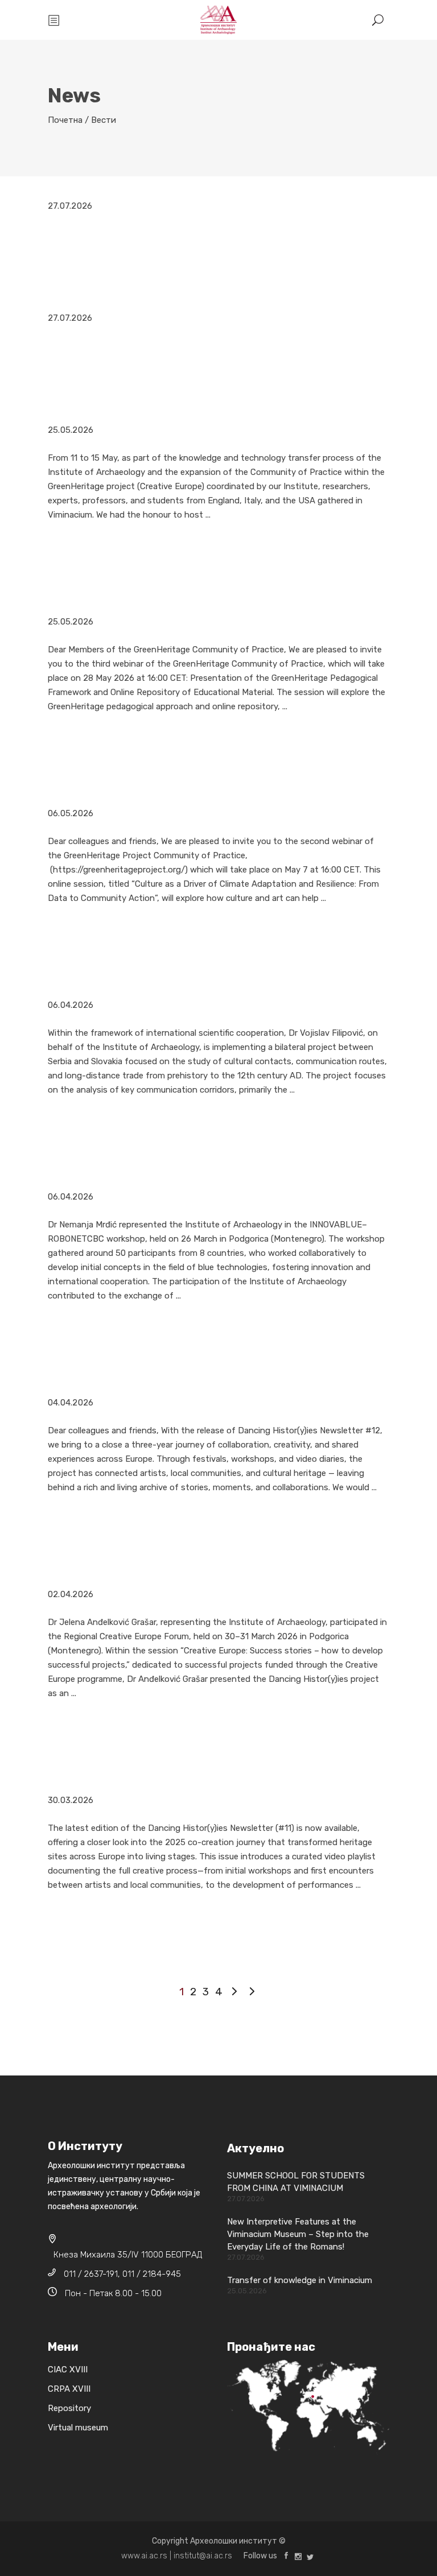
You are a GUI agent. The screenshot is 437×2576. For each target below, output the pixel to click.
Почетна (65, 120)
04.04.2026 (71, 1403)
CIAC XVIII (68, 2370)
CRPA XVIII (69, 2389)
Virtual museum (78, 2428)
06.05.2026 (71, 813)
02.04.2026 (71, 1594)
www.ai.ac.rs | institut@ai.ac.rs (177, 2556)
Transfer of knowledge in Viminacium (300, 2280)
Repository (69, 2408)
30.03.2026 (71, 1800)
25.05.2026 (71, 430)
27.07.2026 (70, 206)
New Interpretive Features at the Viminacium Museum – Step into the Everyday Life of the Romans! (298, 2234)
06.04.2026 (71, 1005)
